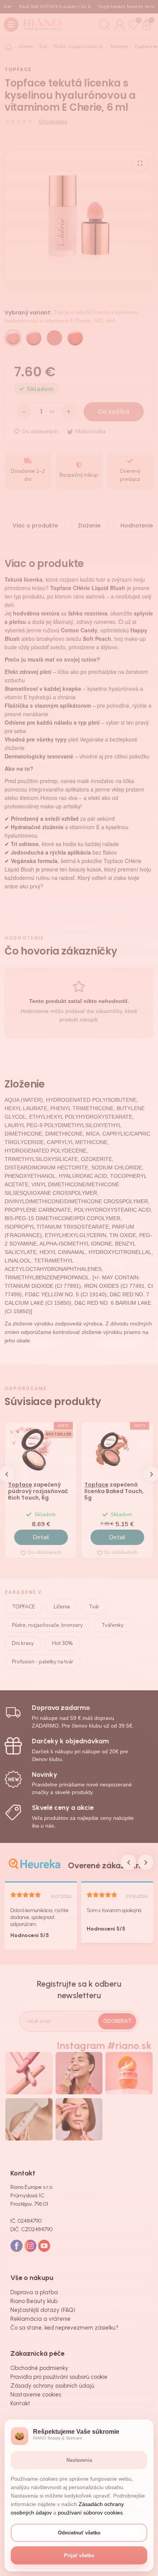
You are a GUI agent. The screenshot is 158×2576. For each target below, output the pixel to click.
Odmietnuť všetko (79, 2533)
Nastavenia (79, 2460)
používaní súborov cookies (90, 2513)
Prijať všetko (79, 2555)
